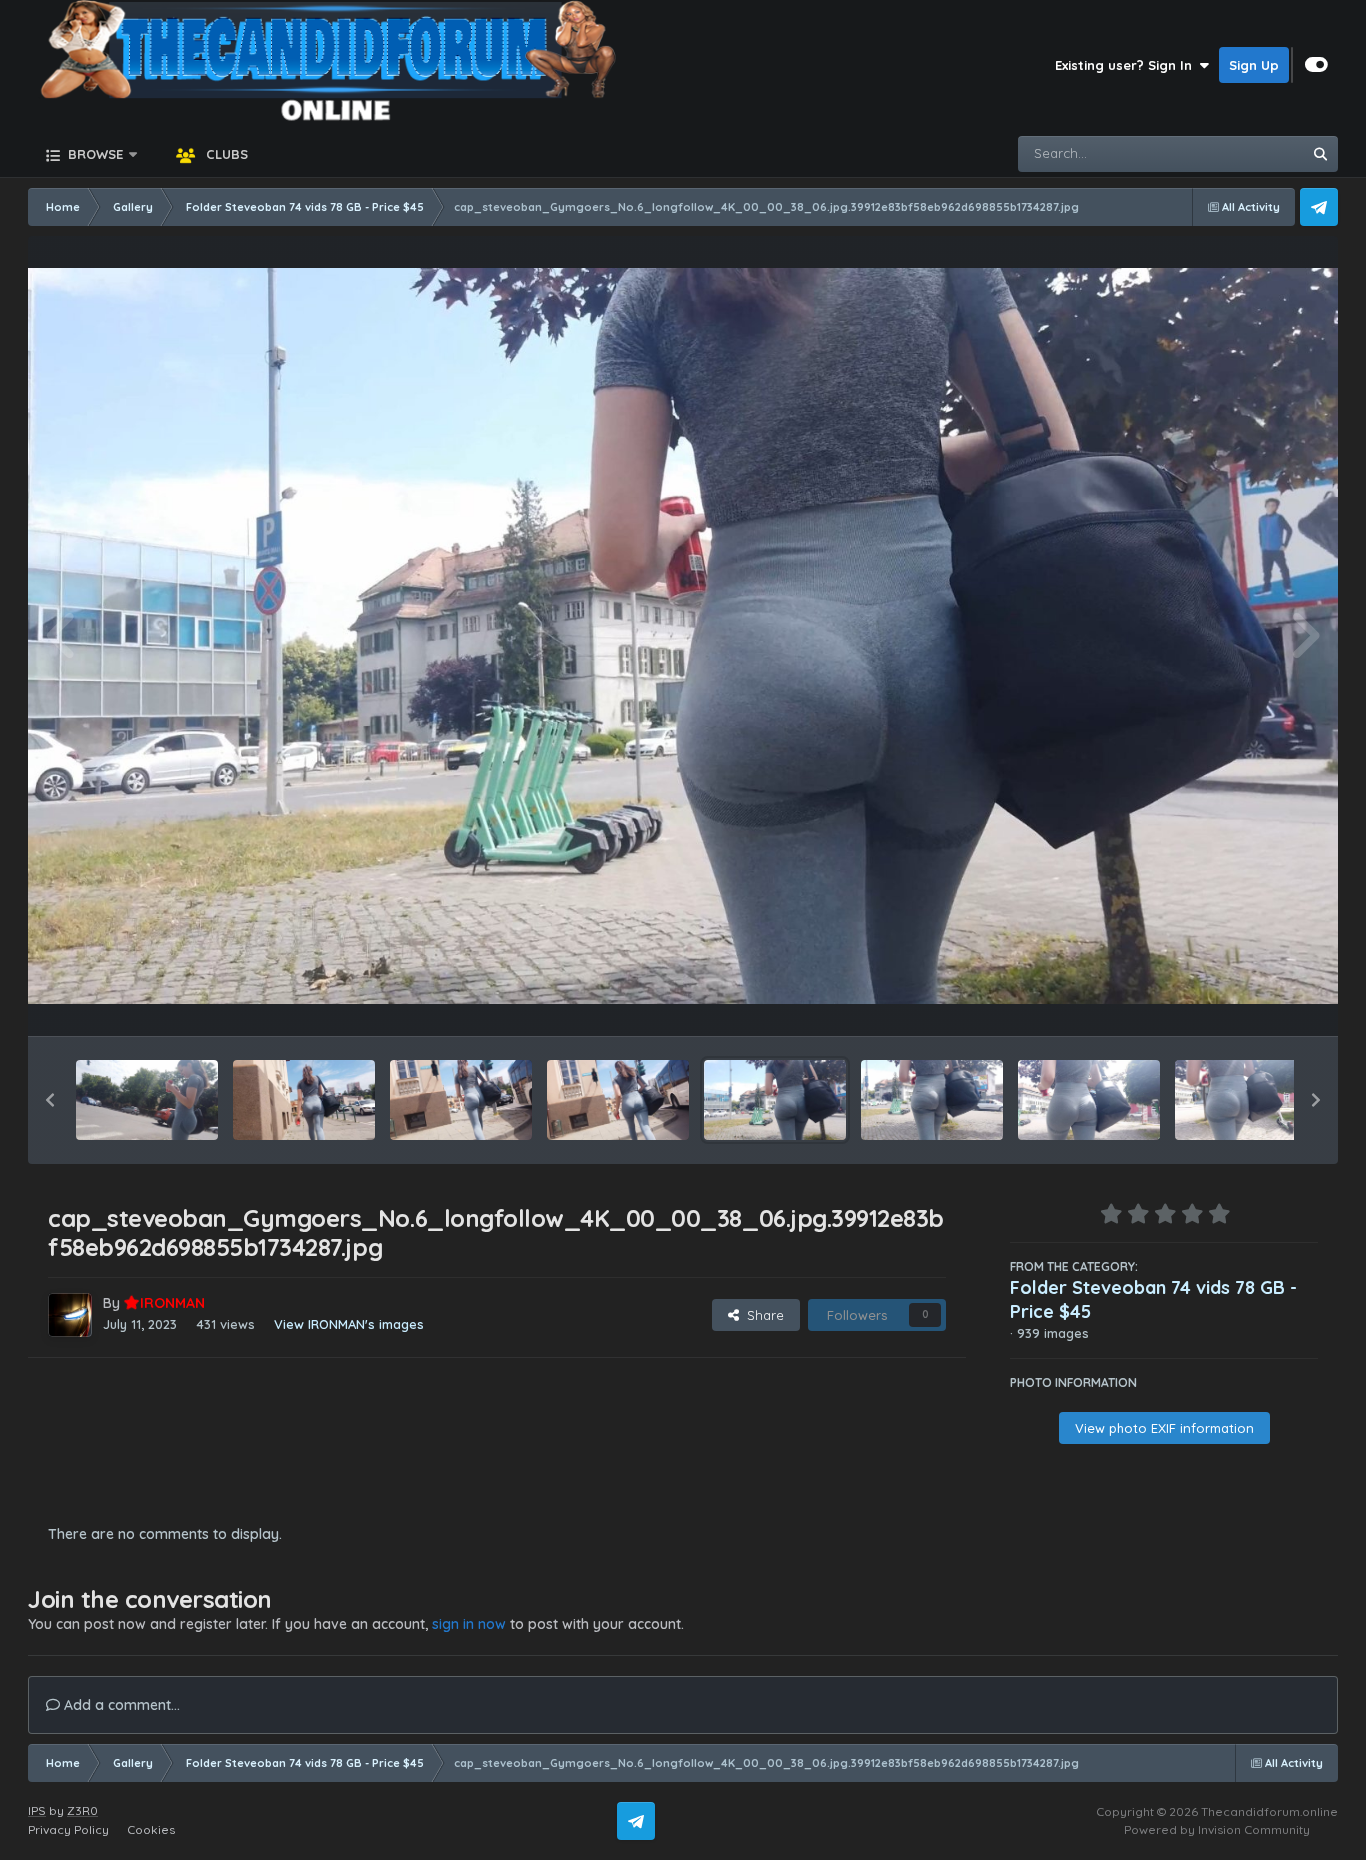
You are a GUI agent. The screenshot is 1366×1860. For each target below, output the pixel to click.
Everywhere (1239, 153)
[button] (50, 1100)
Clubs (225, 154)
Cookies (151, 1829)
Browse (93, 154)
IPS (37, 1810)
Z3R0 (82, 1810)
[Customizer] (1316, 65)
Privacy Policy (68, 1829)
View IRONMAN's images (349, 1324)
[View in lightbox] (683, 636)
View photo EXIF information (1164, 1428)
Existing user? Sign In (1127, 65)
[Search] (1320, 154)
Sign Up (1254, 65)
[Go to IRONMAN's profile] (70, 1315)
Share (761, 1315)
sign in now (469, 1624)
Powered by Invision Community (1217, 1829)
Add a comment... (120, 1705)
